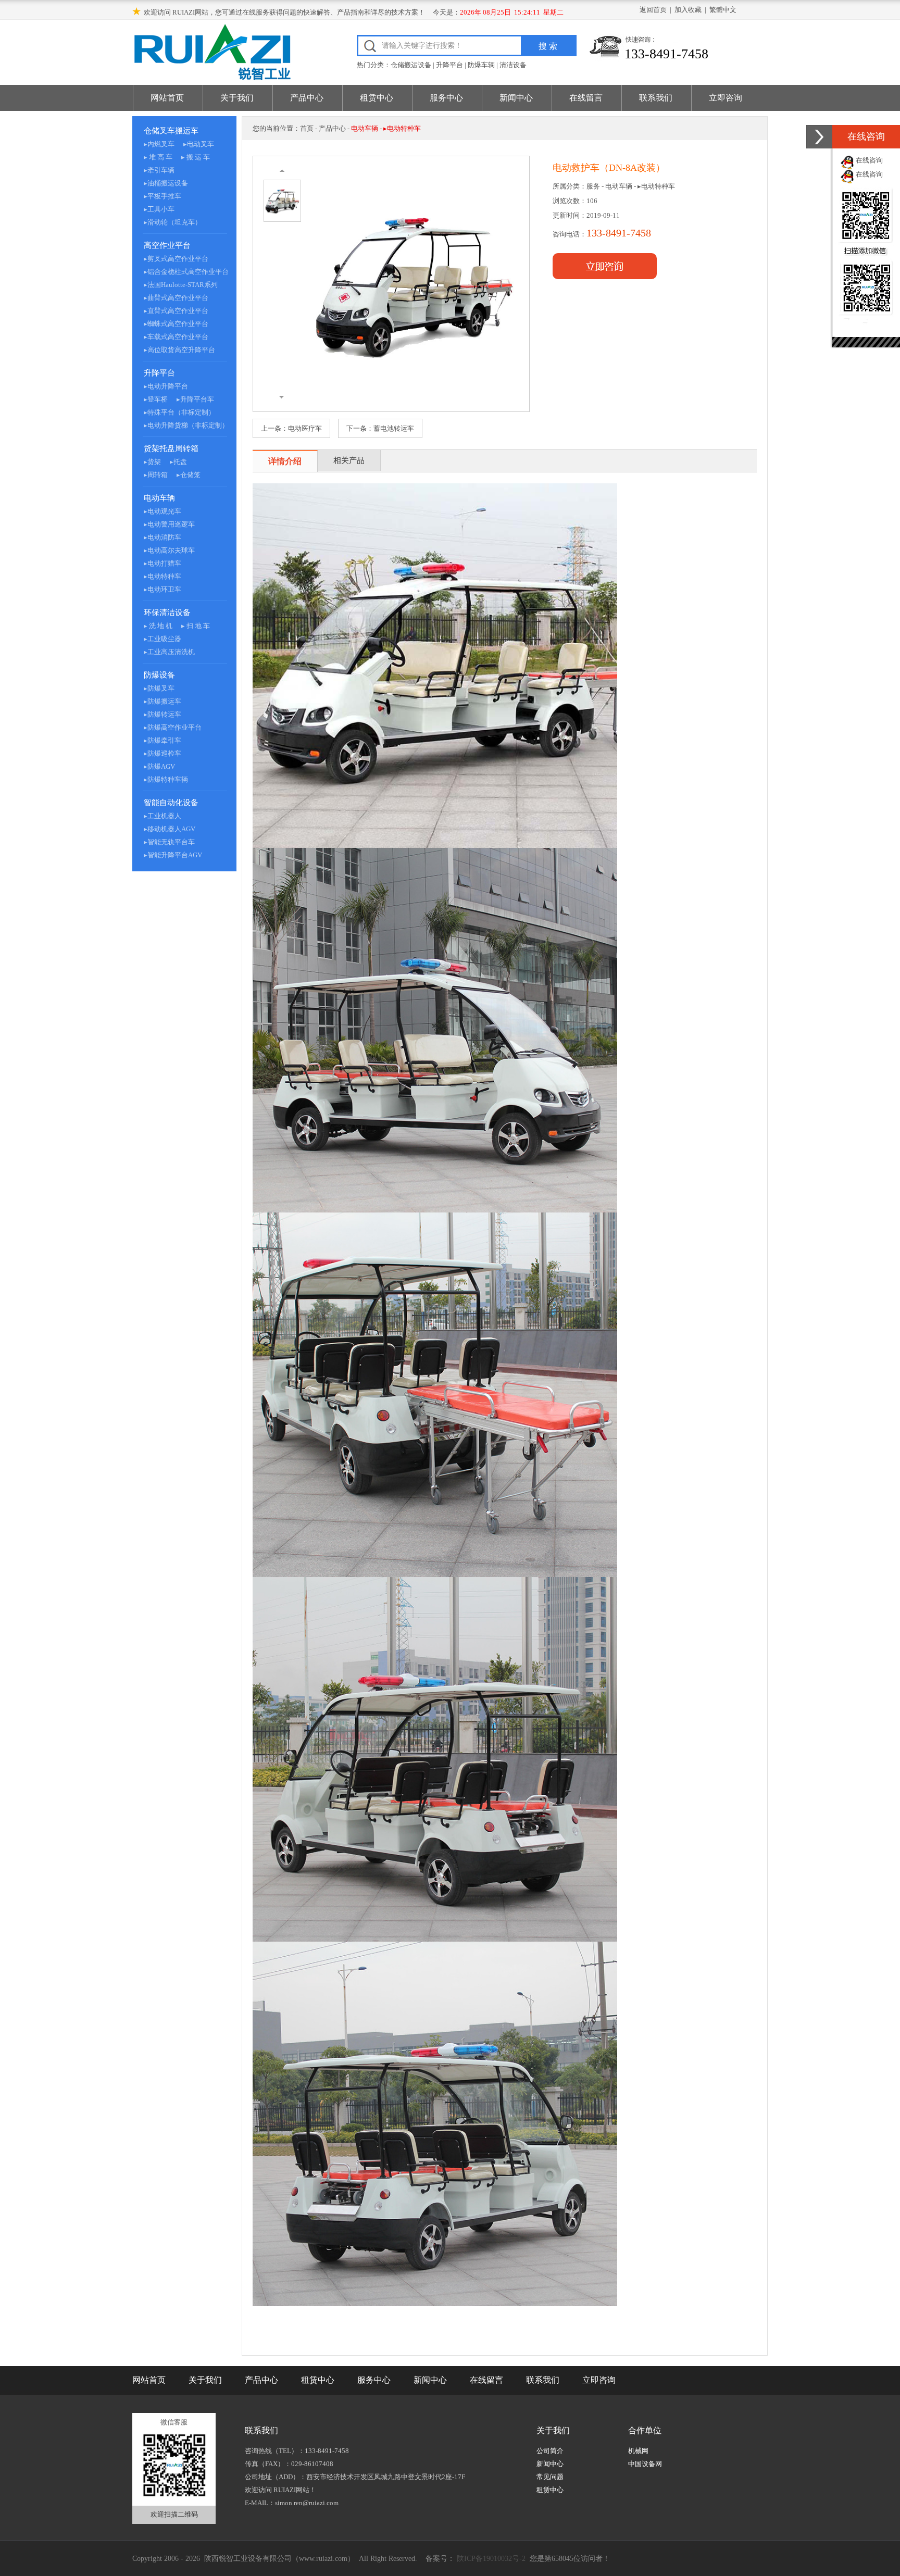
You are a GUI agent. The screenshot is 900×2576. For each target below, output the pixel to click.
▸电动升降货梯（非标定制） (186, 425)
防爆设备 (159, 675)
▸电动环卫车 (162, 589)
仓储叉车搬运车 (171, 131)
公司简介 (550, 2451)
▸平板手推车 (162, 196)
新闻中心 (516, 98)
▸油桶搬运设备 (166, 183)
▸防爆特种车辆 (166, 779)
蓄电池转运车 (394, 428)
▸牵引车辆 (159, 170)
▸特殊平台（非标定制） (179, 412)
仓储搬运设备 (411, 65)
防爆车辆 (481, 65)
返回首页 (653, 10)
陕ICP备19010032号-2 (490, 2559)
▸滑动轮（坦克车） (173, 222)
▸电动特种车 (162, 576)
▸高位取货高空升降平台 (179, 350)
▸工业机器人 (162, 816)
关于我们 (237, 98)
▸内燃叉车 (159, 144)
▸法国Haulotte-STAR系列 (181, 285)
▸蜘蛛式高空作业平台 (176, 324)
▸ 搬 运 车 (196, 157)
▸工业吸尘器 (162, 639)
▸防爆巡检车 (162, 753)
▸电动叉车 (199, 144)
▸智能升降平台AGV (173, 855)
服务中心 (446, 98)
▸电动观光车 (162, 511)
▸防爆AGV (159, 766)
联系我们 (656, 98)
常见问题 (550, 2477)
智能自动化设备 (171, 803)
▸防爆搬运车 (162, 701)
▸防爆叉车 (159, 688)
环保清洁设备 (167, 612)
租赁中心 (377, 98)
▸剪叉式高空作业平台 (176, 259)
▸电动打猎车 (162, 563)
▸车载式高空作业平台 (176, 337)
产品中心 (307, 98)
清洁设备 (513, 65)
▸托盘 (178, 462)
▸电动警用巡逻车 (169, 524)
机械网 (638, 2451)
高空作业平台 (167, 245)
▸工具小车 (159, 209)
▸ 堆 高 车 (158, 157)
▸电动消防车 (162, 537)
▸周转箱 (156, 475)
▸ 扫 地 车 (196, 626)
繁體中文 (723, 10)
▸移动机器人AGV (170, 829)
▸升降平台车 (195, 399)
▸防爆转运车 (162, 714)
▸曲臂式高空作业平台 (176, 298)
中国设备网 (645, 2464)
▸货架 (152, 462)
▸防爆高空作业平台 (173, 727)
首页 (307, 128)
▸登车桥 (156, 399)
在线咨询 (869, 160)
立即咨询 (726, 98)
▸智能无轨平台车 (169, 842)
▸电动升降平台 (166, 386)
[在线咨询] (819, 137)
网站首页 (167, 98)
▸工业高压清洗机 (169, 652)
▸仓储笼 (189, 475)
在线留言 (586, 98)
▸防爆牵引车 (162, 740)
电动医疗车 (305, 428)
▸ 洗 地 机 (158, 626)
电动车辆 (159, 498)
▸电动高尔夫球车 (169, 550)
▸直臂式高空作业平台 (176, 311)
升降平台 (449, 65)
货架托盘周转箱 (171, 448)
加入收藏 (688, 10)
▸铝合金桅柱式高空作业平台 (186, 272)
